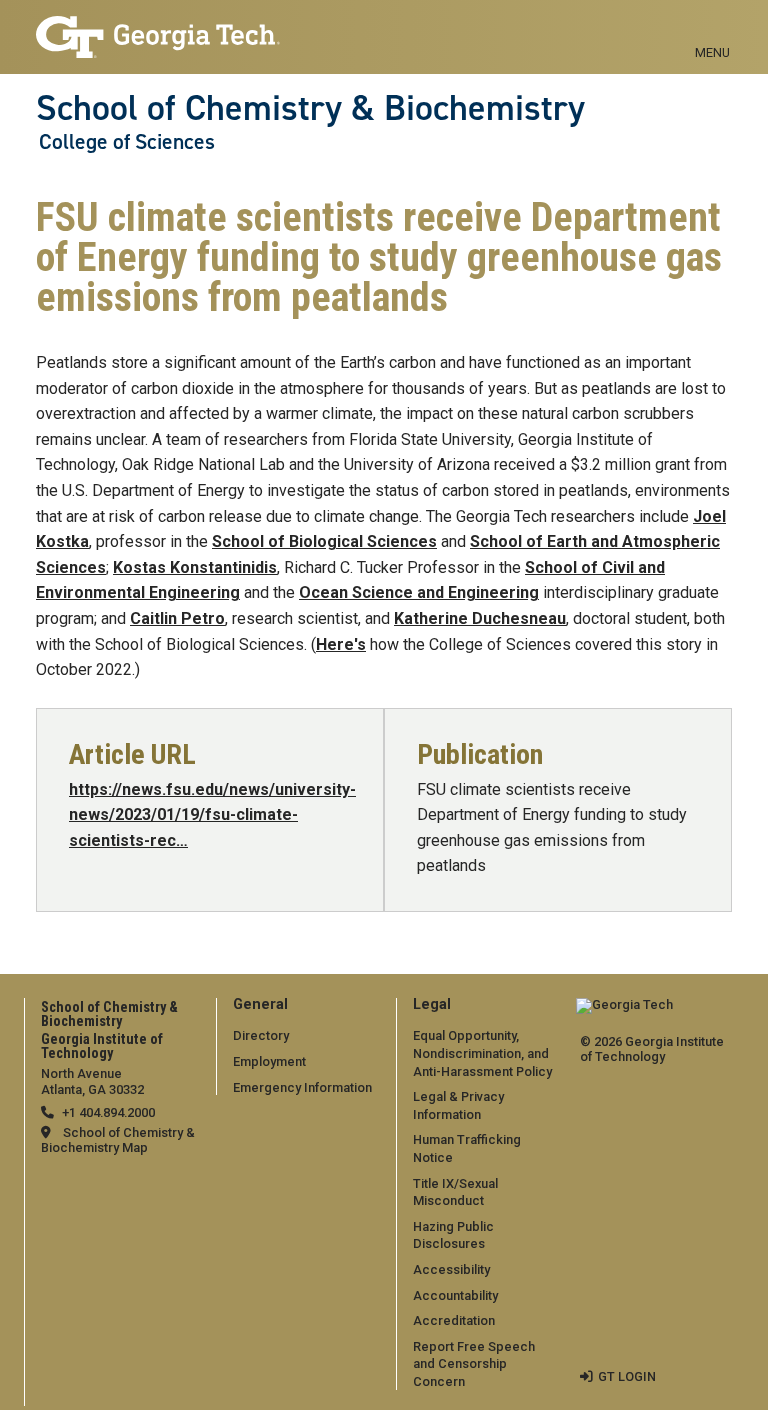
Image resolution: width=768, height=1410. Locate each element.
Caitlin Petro (177, 618)
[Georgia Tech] (624, 1011)
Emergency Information (302, 1087)
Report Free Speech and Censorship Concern (474, 1364)
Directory (261, 1035)
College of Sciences (127, 142)
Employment (269, 1061)
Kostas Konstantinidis (195, 567)
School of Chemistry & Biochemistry (310, 108)
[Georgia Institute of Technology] (158, 28)
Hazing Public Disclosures (453, 1235)
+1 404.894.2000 (108, 1112)
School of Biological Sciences (324, 541)
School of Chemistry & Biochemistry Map (118, 1140)
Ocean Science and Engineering (419, 592)
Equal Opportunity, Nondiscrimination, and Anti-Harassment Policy (482, 1053)
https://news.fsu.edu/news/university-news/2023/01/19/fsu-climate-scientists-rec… (212, 815)
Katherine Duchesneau (480, 618)
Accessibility (451, 1269)
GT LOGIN (627, 1376)
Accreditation (454, 1320)
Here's (341, 644)
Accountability (455, 1295)
